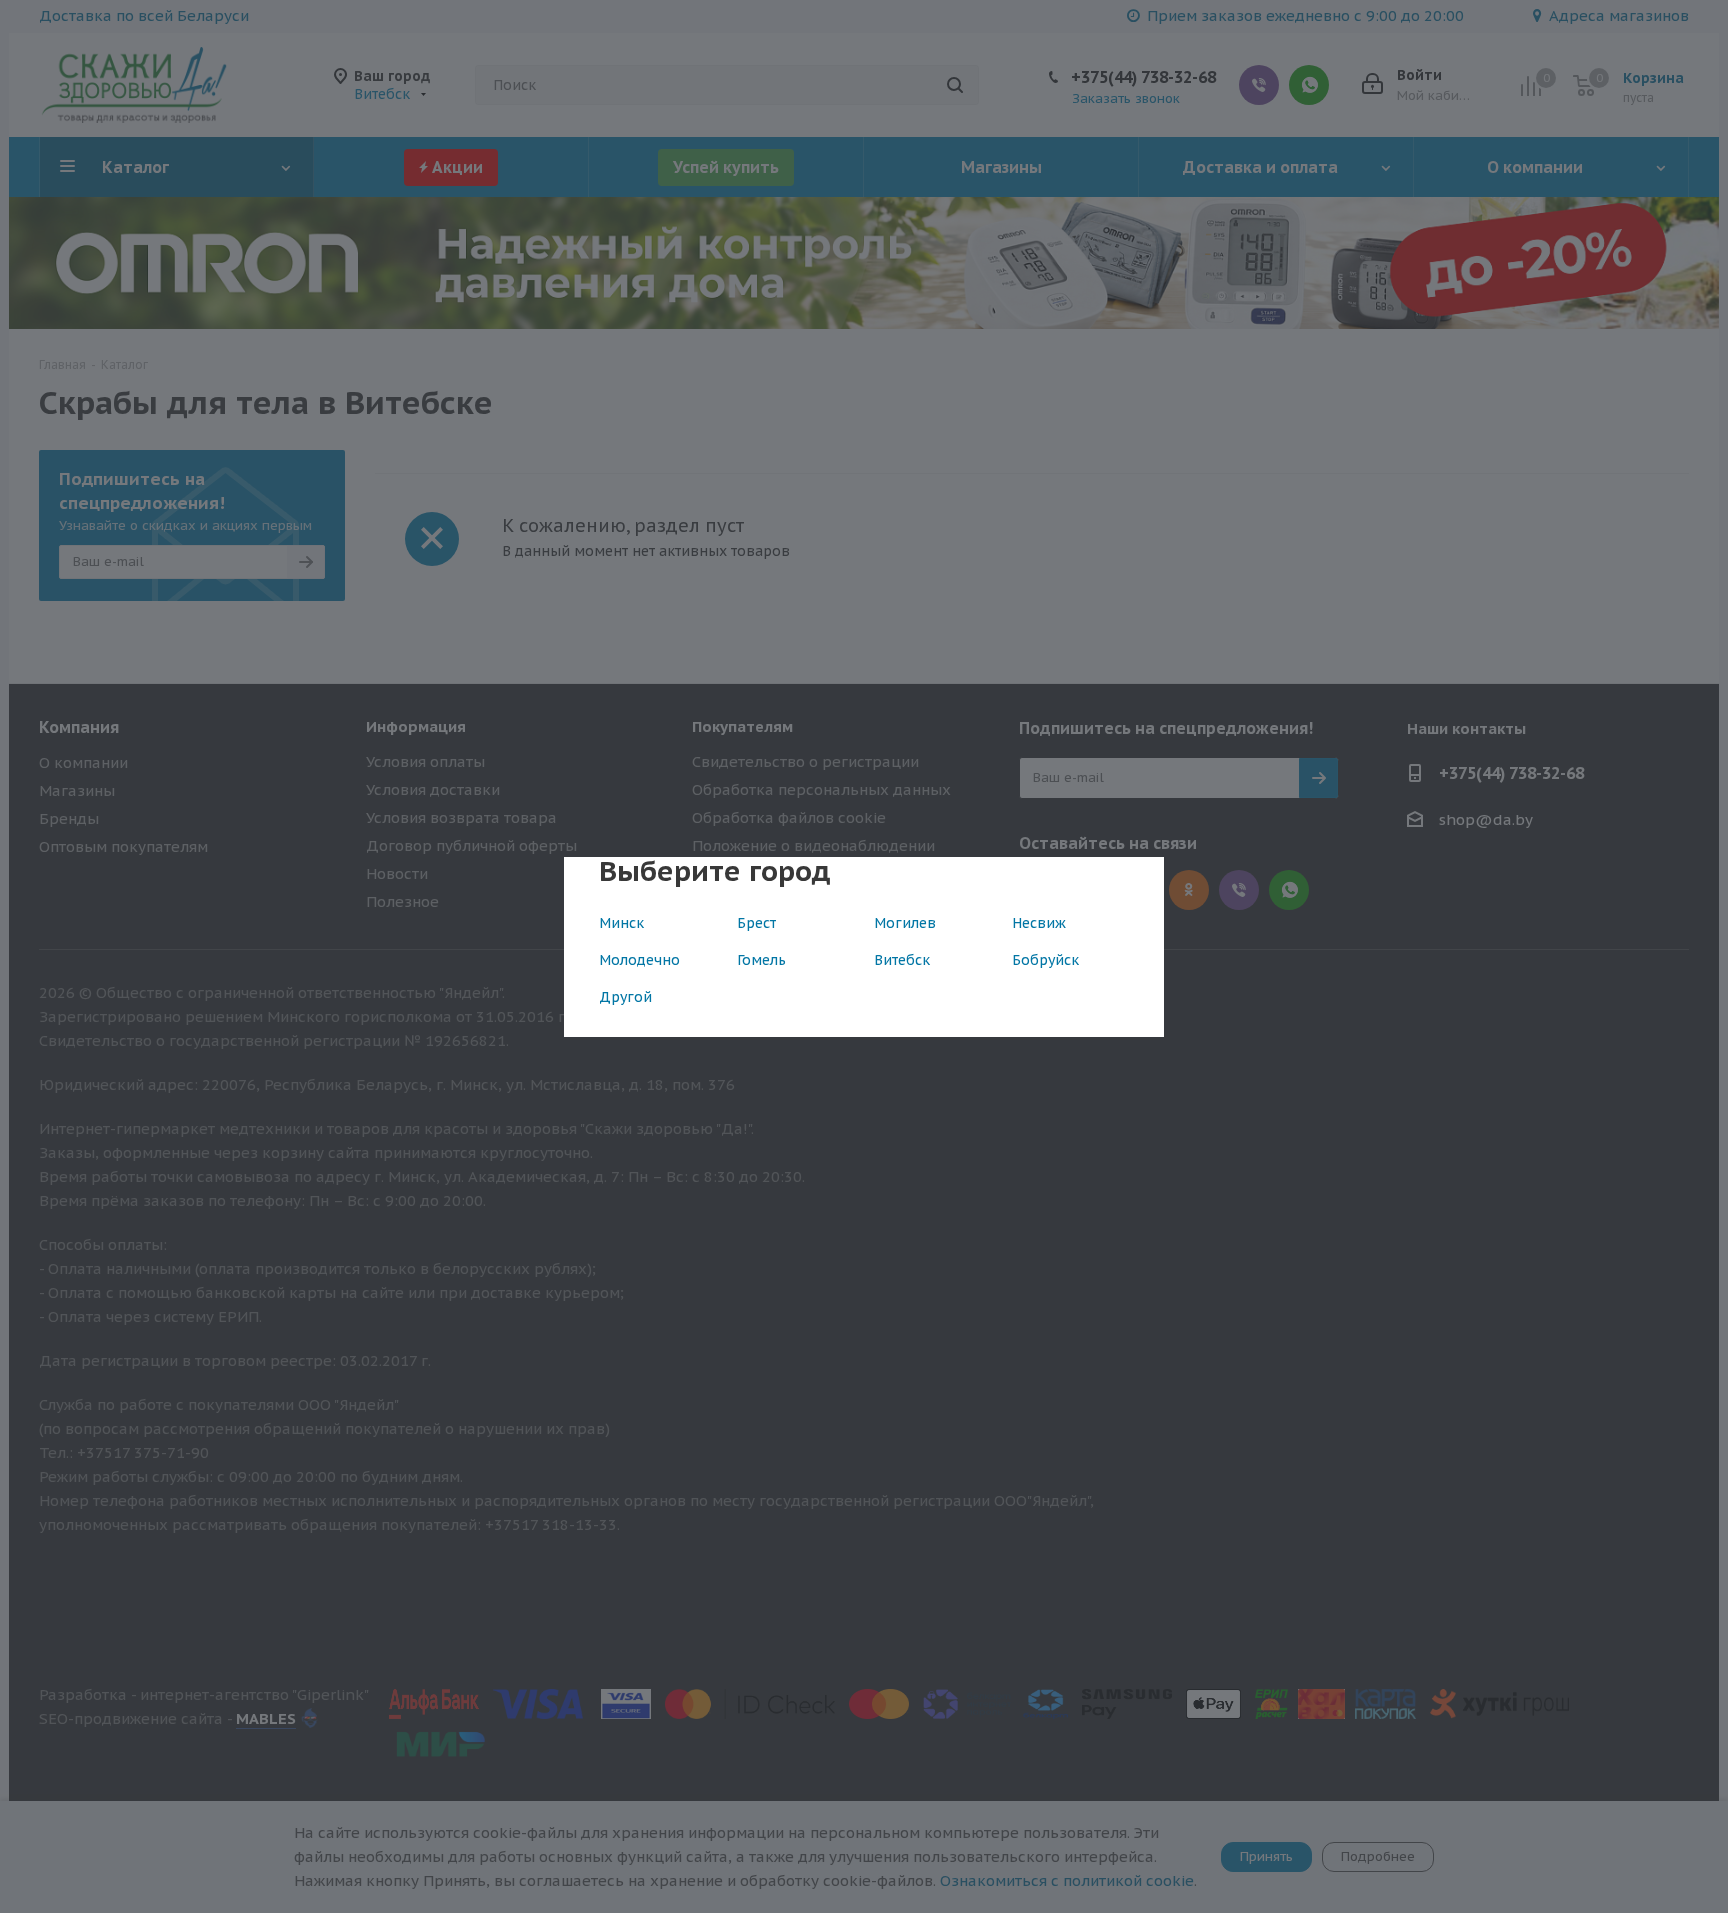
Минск (621, 923)
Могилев (905, 923)
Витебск (902, 960)
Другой (625, 997)
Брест (756, 923)
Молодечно (639, 960)
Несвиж (1039, 923)
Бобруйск (1045, 960)
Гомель (761, 960)
